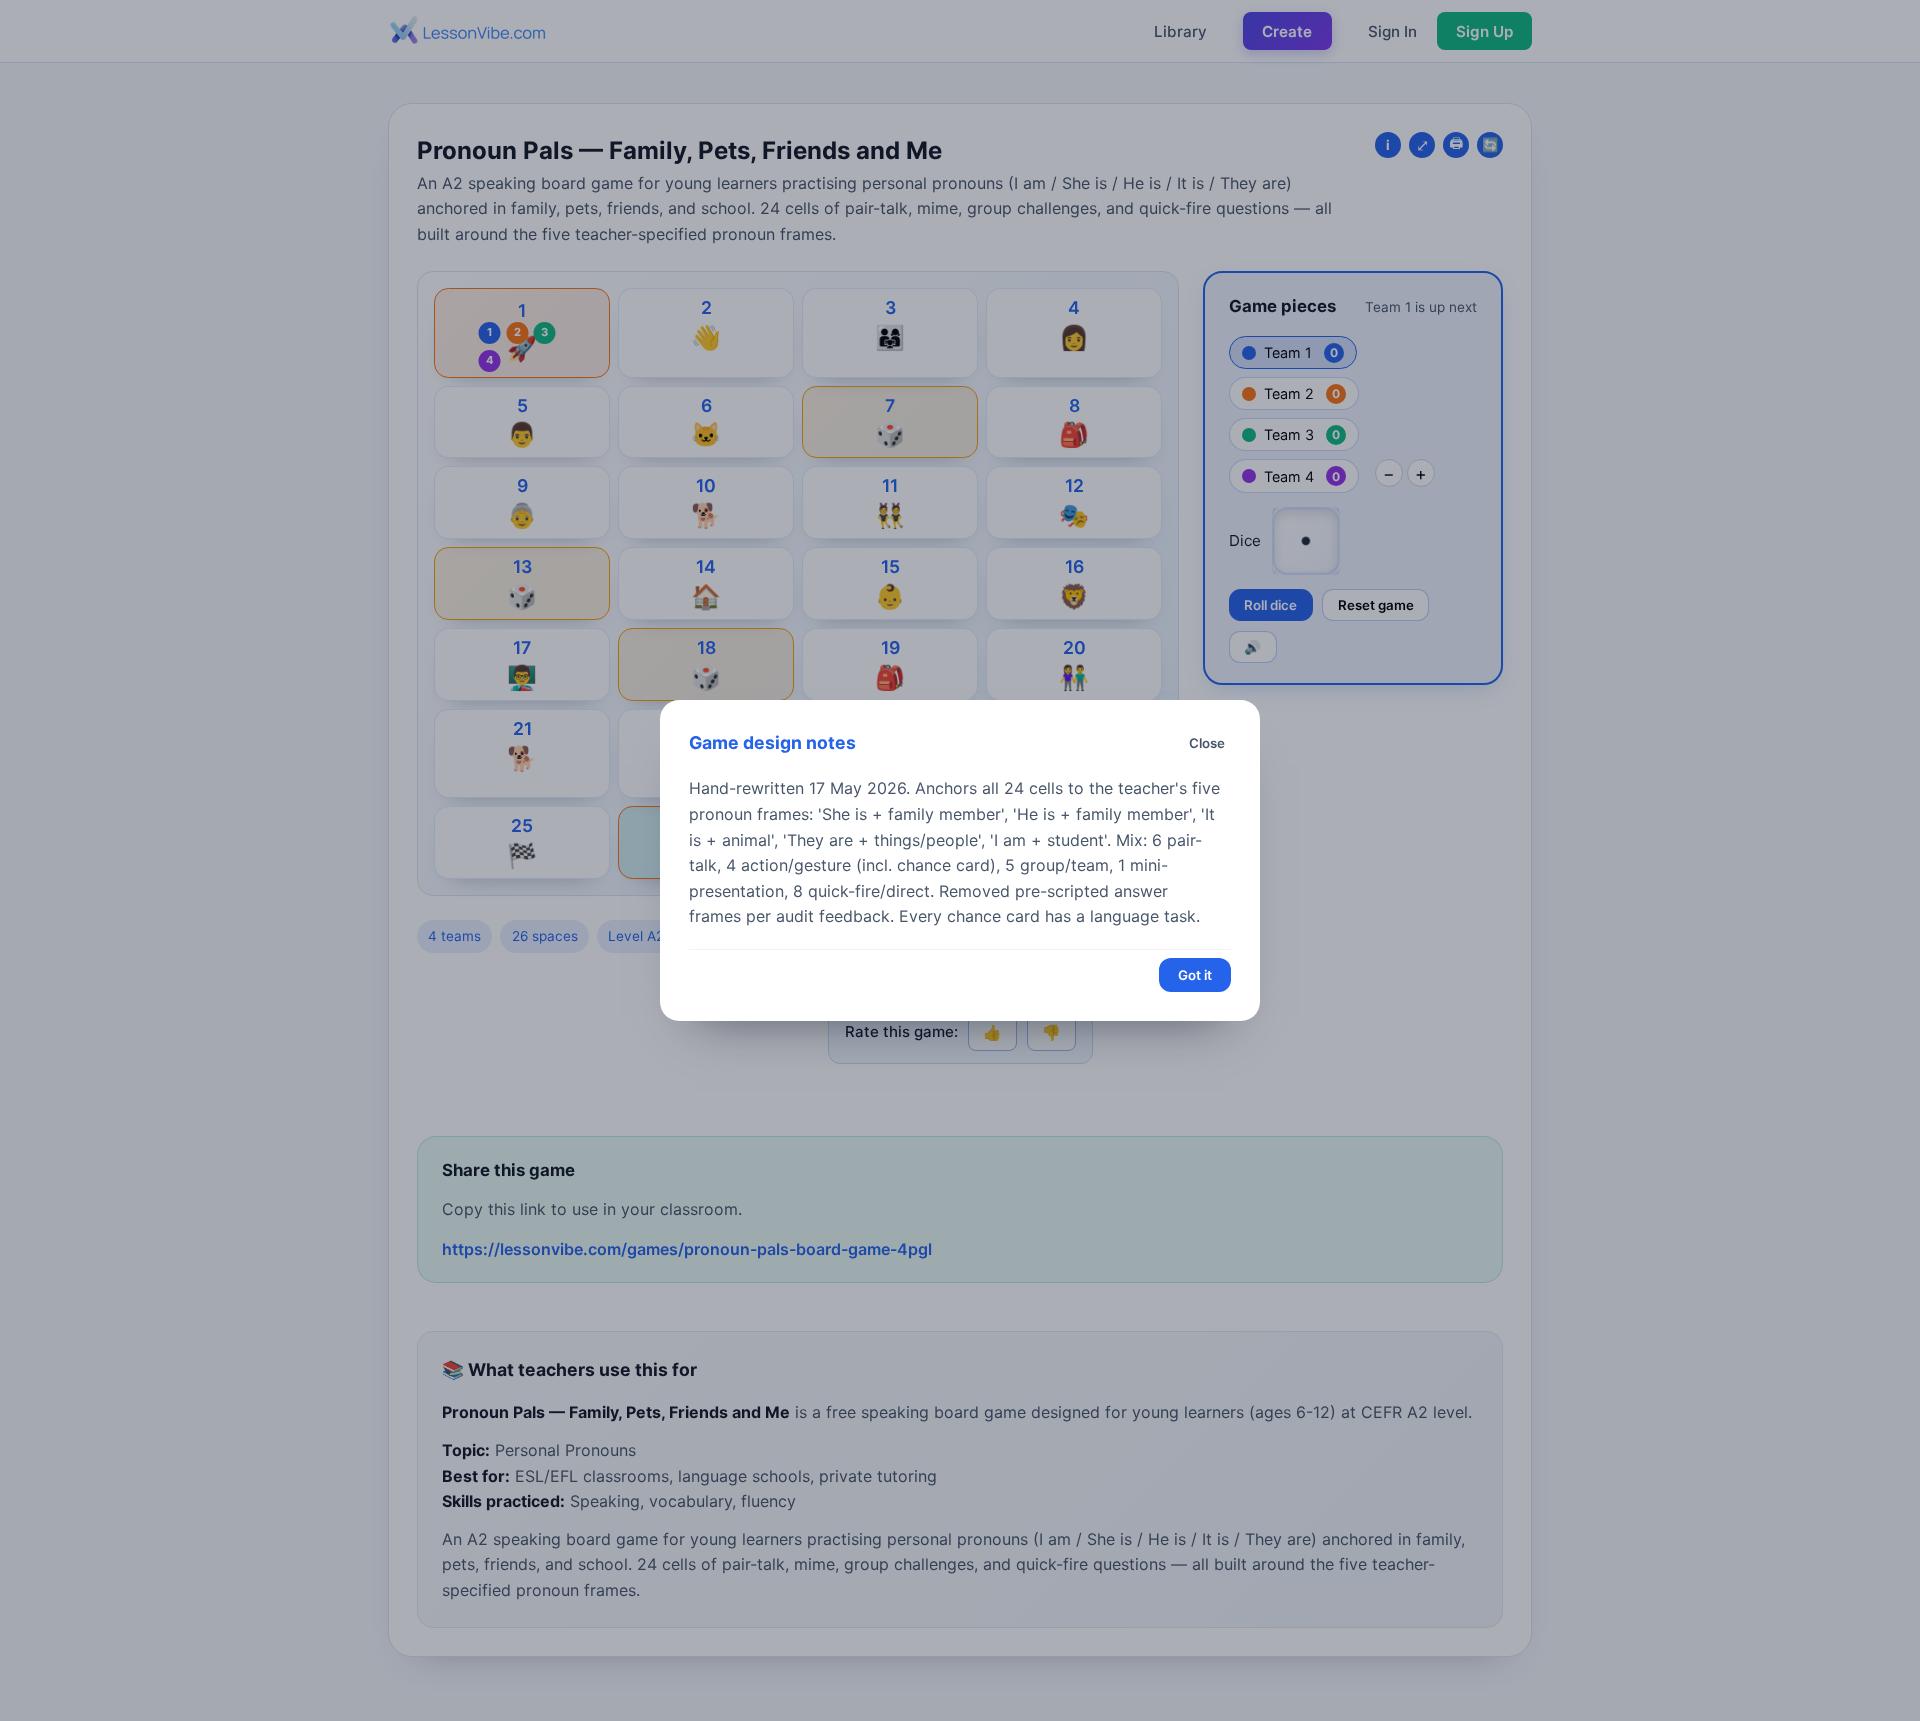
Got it (1195, 975)
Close (1207, 743)
